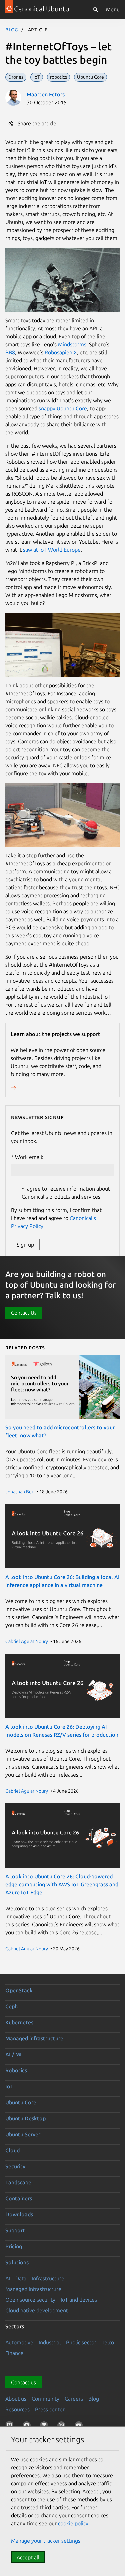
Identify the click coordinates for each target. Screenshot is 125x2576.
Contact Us (24, 1313)
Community (45, 2399)
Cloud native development (37, 2310)
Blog (12, 29)
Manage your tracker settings (46, 2541)
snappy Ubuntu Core (63, 408)
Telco (108, 2342)
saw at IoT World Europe (52, 550)
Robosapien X (61, 352)
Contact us (23, 2382)
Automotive (19, 2342)
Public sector (81, 2342)
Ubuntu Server (23, 2134)
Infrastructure (48, 2278)
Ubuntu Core (21, 2102)
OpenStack (19, 1990)
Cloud (12, 2150)
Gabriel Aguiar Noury (27, 1641)
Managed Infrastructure (33, 2289)
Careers (74, 2399)
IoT (9, 2086)
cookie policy (73, 2523)
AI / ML (14, 2054)
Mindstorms (72, 344)
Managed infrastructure (34, 2038)
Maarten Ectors (46, 94)
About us (16, 2399)
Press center (50, 2409)
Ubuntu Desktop (25, 2118)
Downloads (19, 2214)
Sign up (25, 1245)
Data (21, 2278)
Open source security (30, 2300)
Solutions (17, 2262)
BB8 (10, 352)
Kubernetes (19, 2022)
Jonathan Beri (20, 1492)
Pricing (14, 2246)
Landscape (18, 2182)
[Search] (95, 9)
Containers (19, 2198)
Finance (14, 2353)
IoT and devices (79, 2300)
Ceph (11, 2006)
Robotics (16, 2070)
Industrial (50, 2342)
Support (15, 2230)
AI (8, 2278)
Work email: (29, 1157)
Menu (113, 9)
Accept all (28, 2557)
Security (15, 2166)
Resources (17, 2409)
